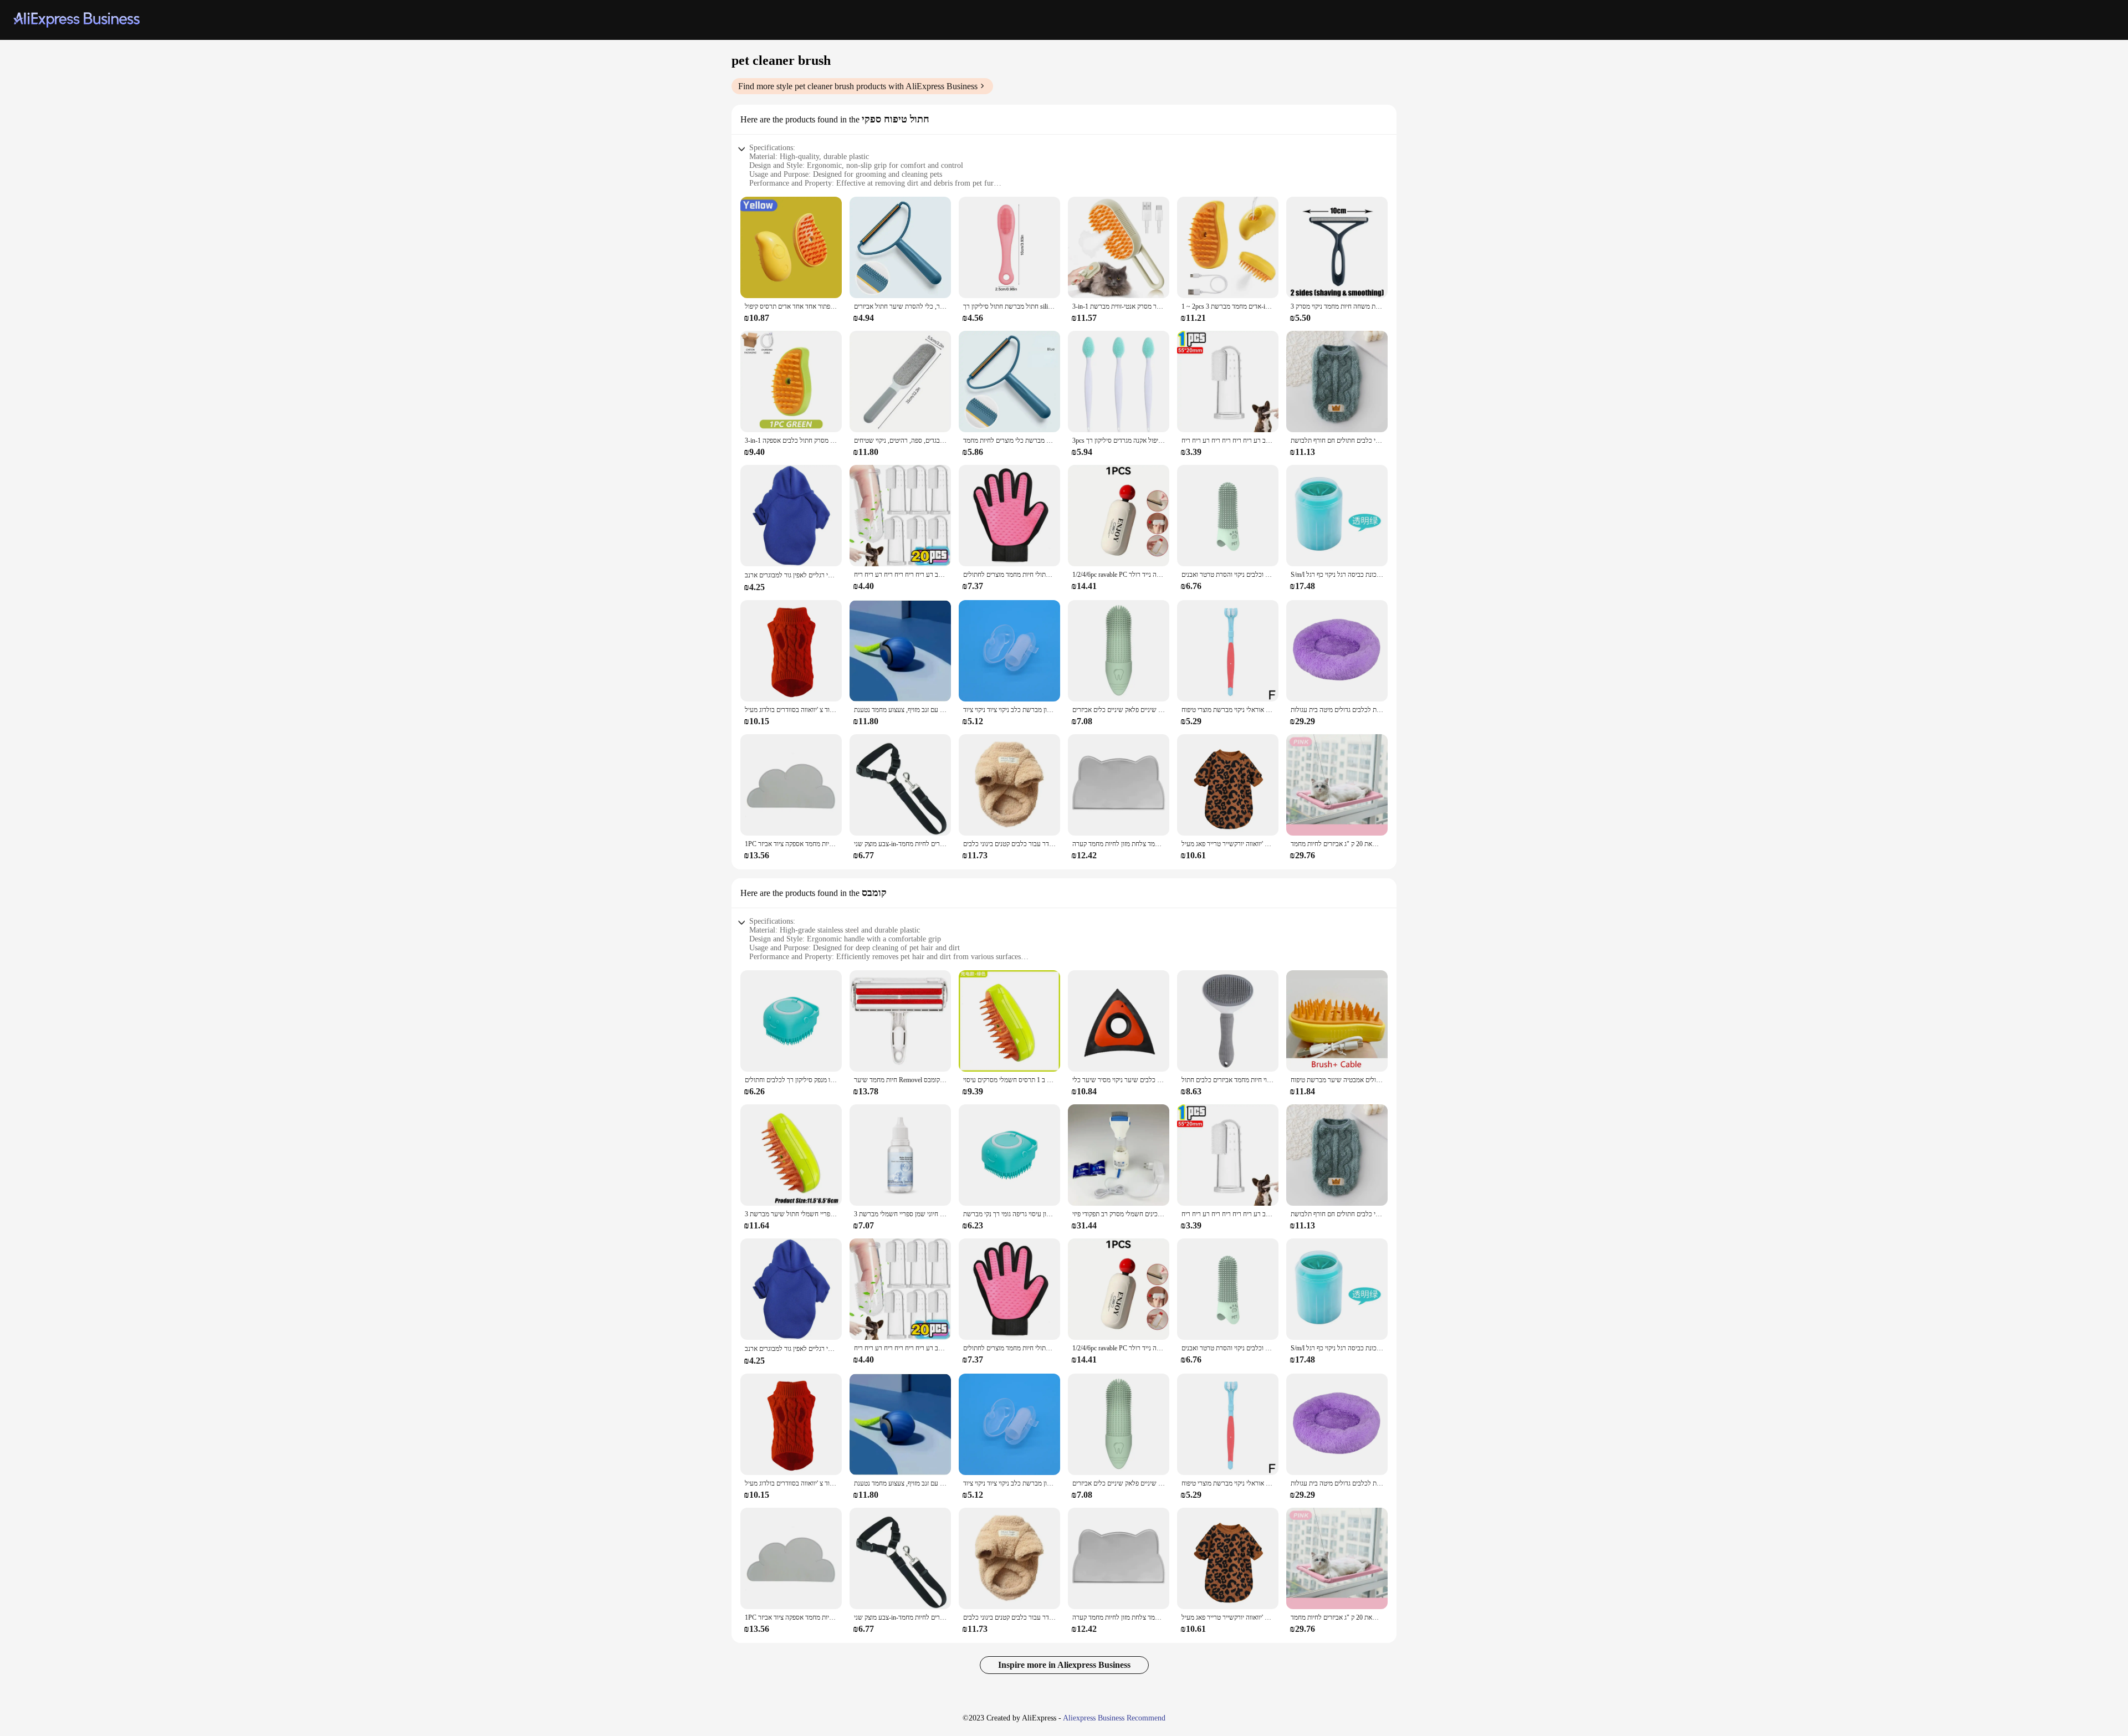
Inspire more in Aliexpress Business (1064, 1665)
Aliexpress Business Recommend (1114, 1718)
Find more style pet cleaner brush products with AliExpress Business (858, 86)
